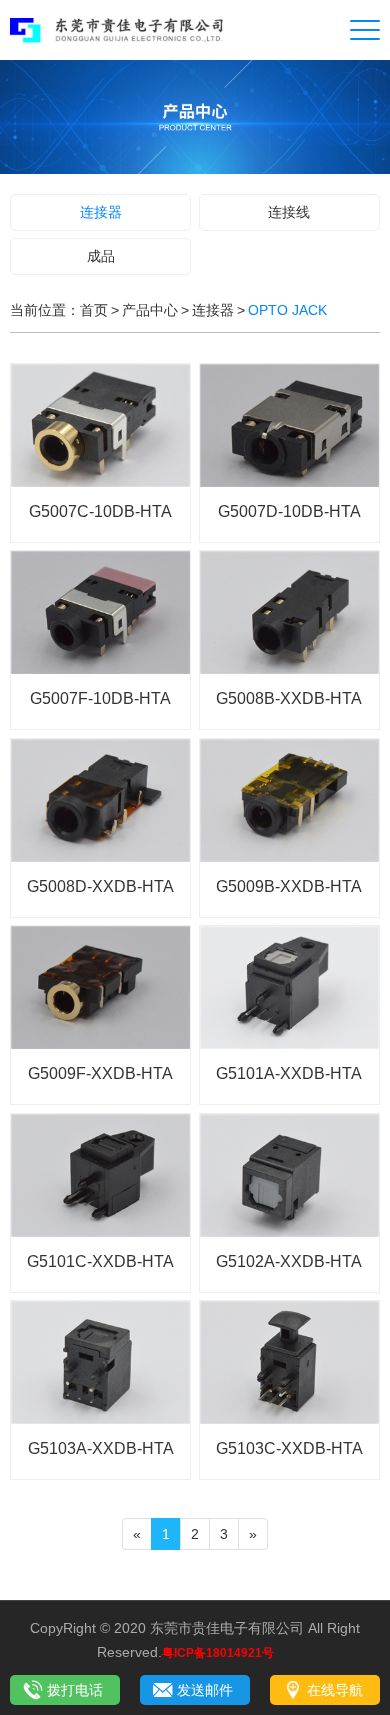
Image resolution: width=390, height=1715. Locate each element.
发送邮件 (205, 1690)
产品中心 (150, 310)
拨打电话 (75, 1690)
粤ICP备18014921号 (218, 1653)
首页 (94, 310)
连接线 (289, 212)
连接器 (101, 212)
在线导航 (335, 1690)
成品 (101, 256)
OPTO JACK (287, 310)
